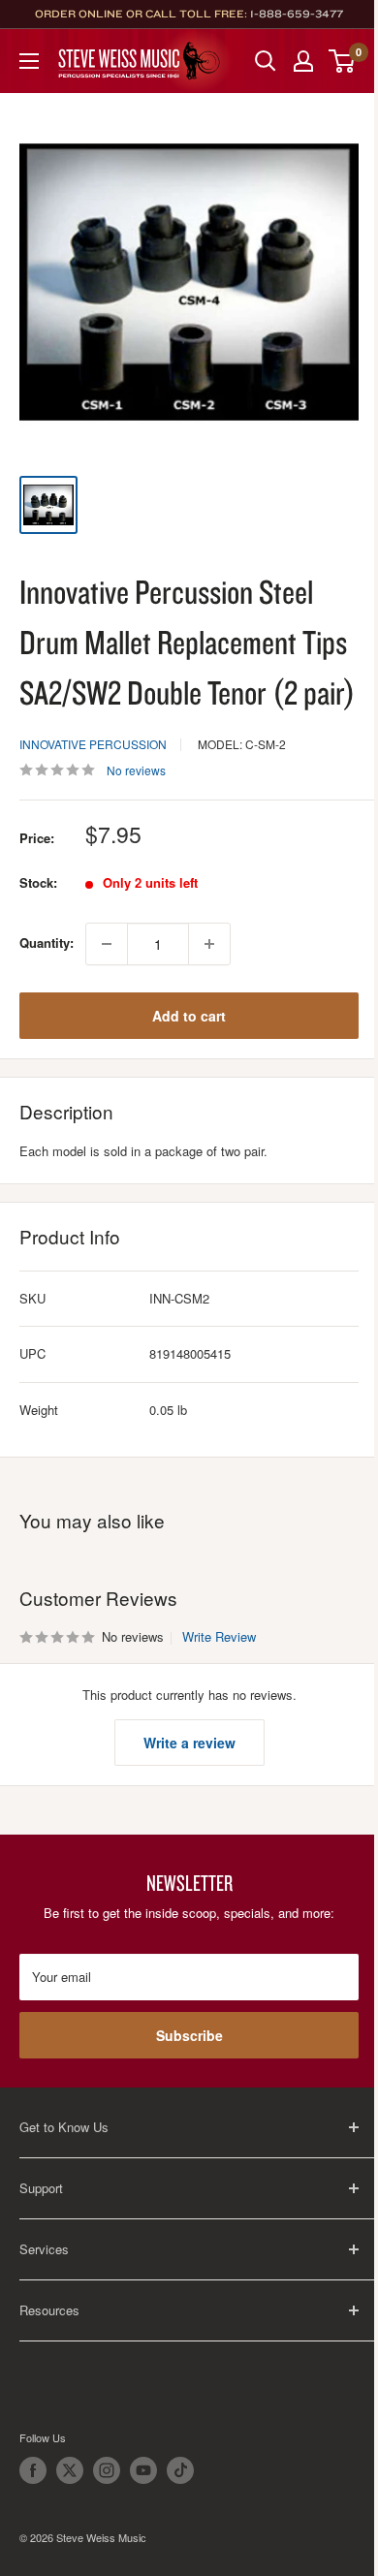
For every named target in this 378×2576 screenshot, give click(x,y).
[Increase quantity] (209, 944)
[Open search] (266, 61)
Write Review (219, 1636)
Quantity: (47, 942)
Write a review (189, 1743)
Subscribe (189, 2035)
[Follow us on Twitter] (70, 2470)
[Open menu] (29, 61)
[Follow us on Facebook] (33, 2470)
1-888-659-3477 (297, 14)
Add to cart (189, 1016)
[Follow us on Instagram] (107, 2470)
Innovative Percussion (93, 744)
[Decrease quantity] (107, 944)
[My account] (303, 61)
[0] (343, 61)
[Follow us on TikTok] (180, 2470)
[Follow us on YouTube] (143, 2470)
